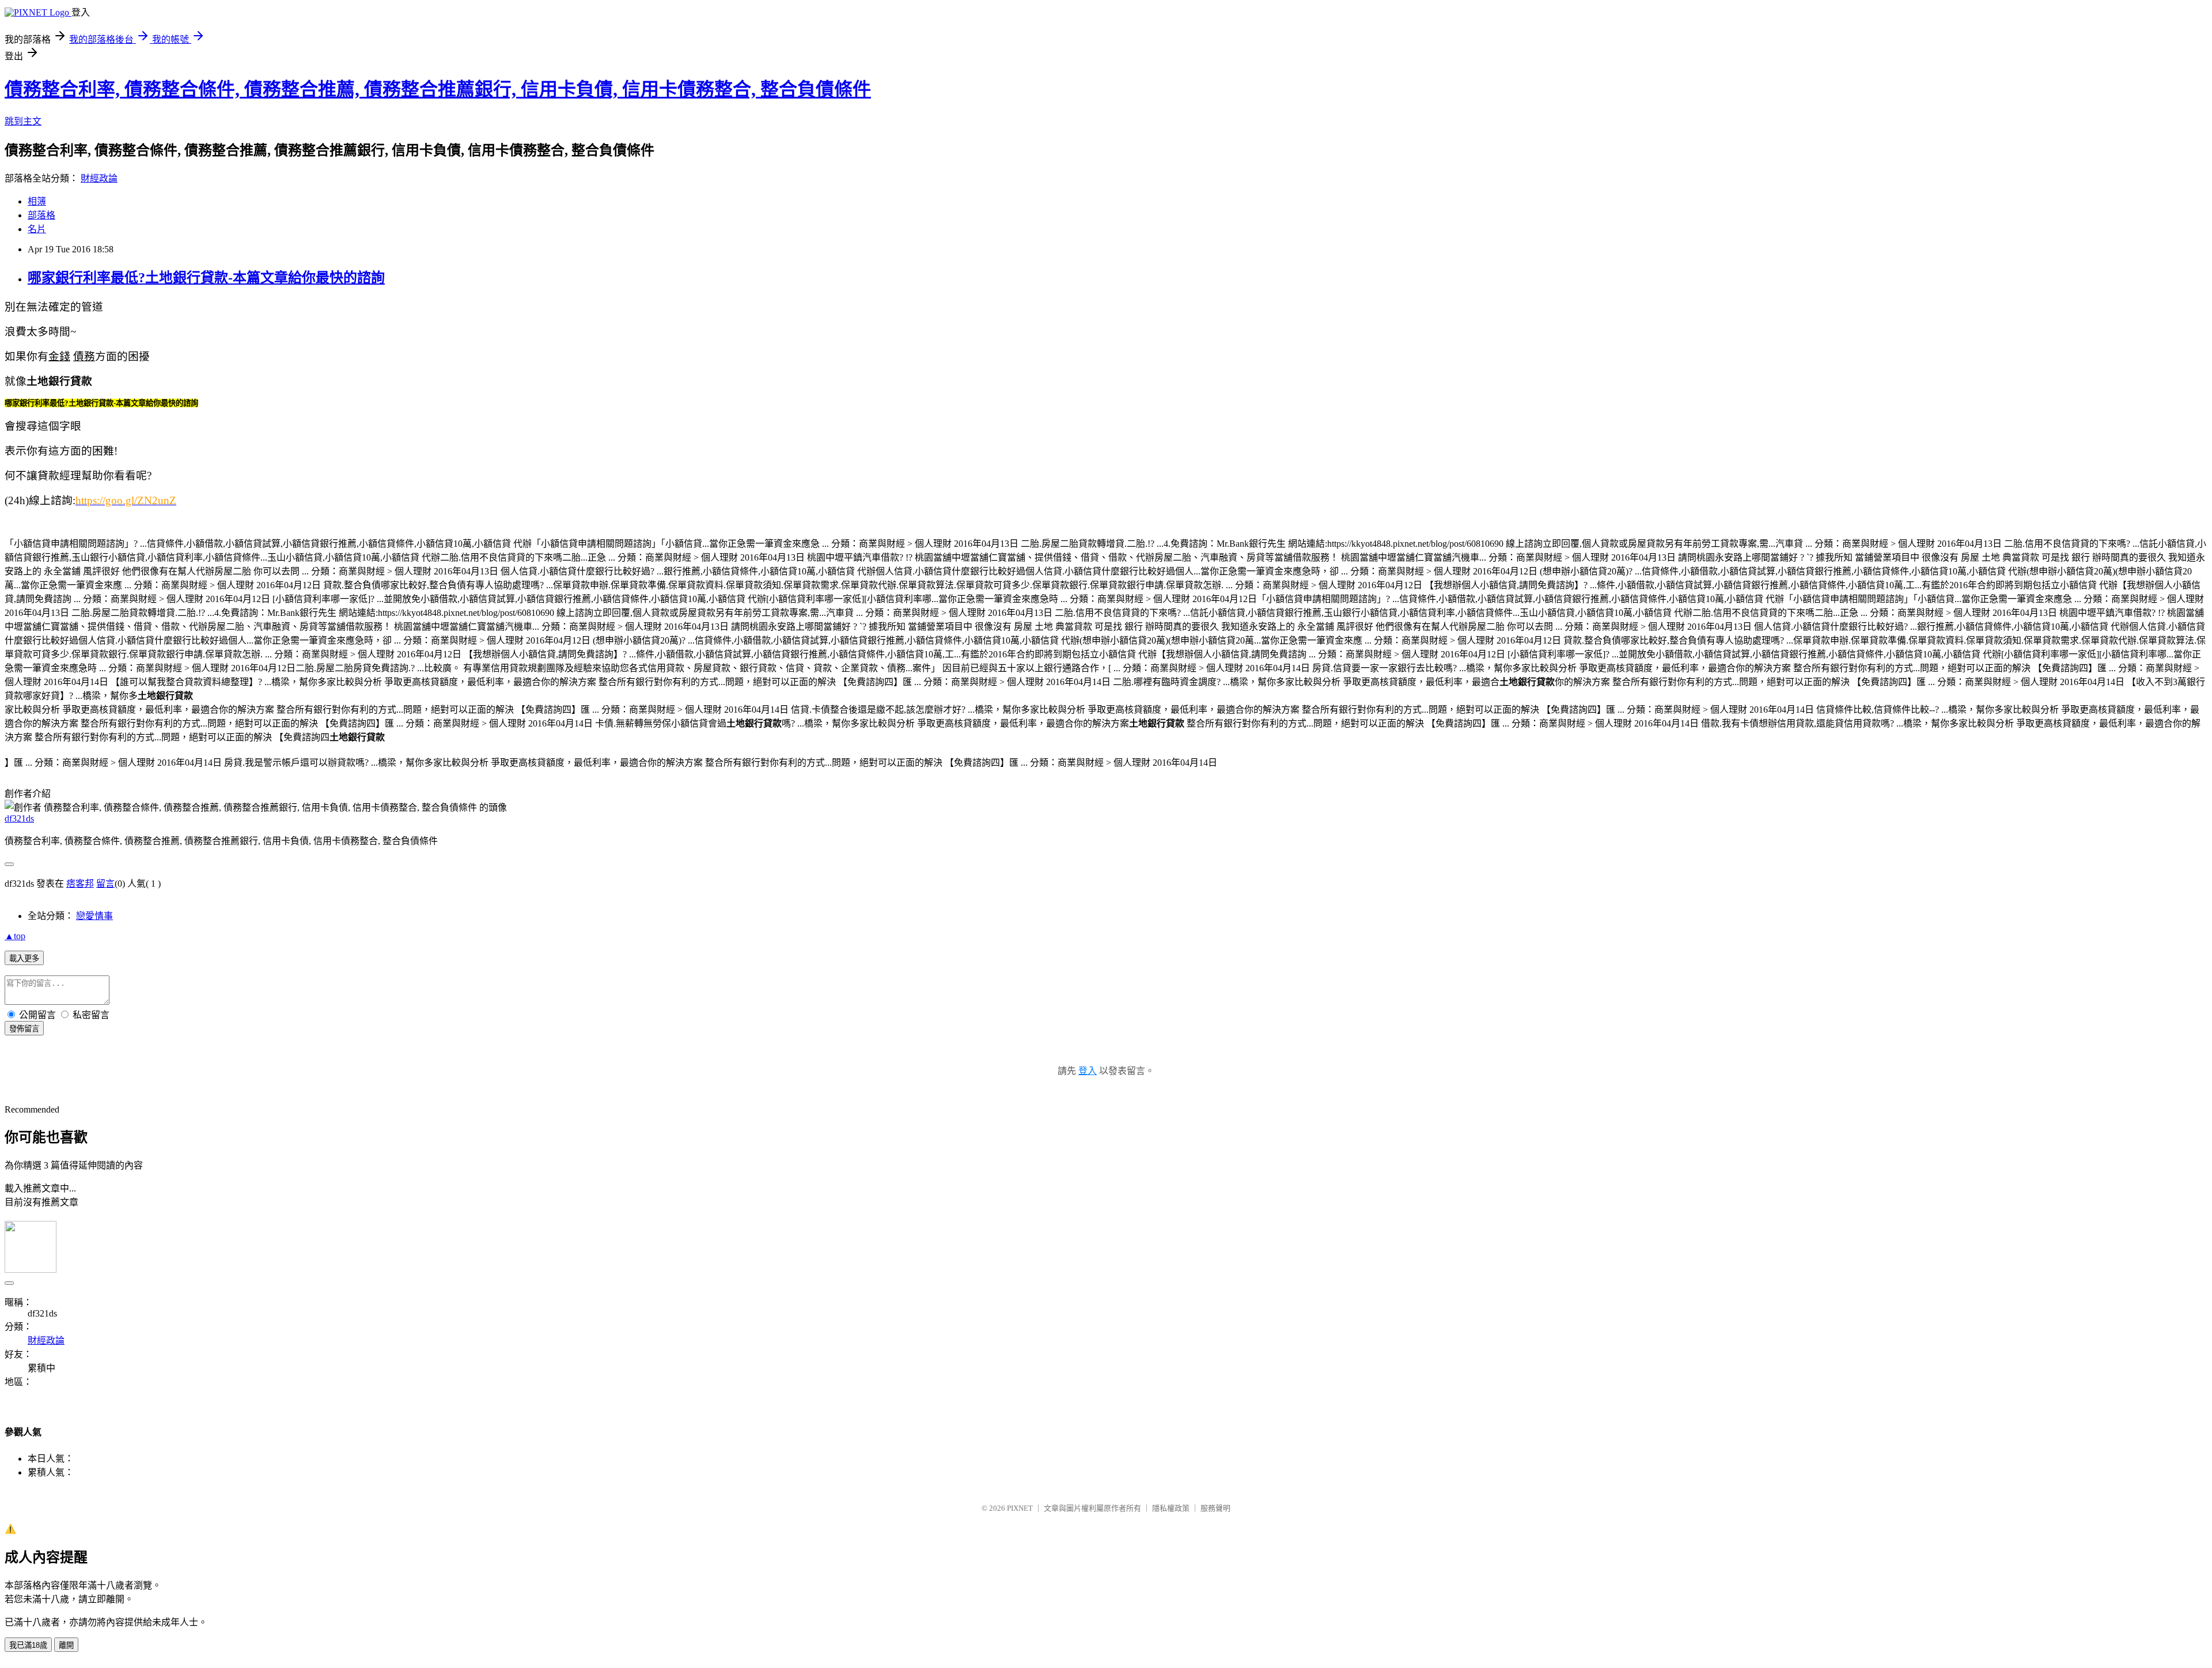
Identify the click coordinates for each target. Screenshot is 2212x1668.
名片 (37, 229)
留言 (105, 884)
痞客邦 (80, 884)
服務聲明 (1215, 1508)
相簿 (37, 201)
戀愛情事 (94, 916)
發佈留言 (24, 1029)
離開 (66, 1645)
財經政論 (99, 178)
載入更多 (24, 958)
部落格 (41, 215)
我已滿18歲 (28, 1645)
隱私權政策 (1171, 1508)
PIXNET (1020, 1508)
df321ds (19, 818)
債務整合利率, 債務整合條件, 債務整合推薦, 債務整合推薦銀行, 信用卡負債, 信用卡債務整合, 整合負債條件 (438, 89)
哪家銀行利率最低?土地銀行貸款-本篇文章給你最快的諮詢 (206, 278)
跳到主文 (23, 121)
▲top (15, 936)
